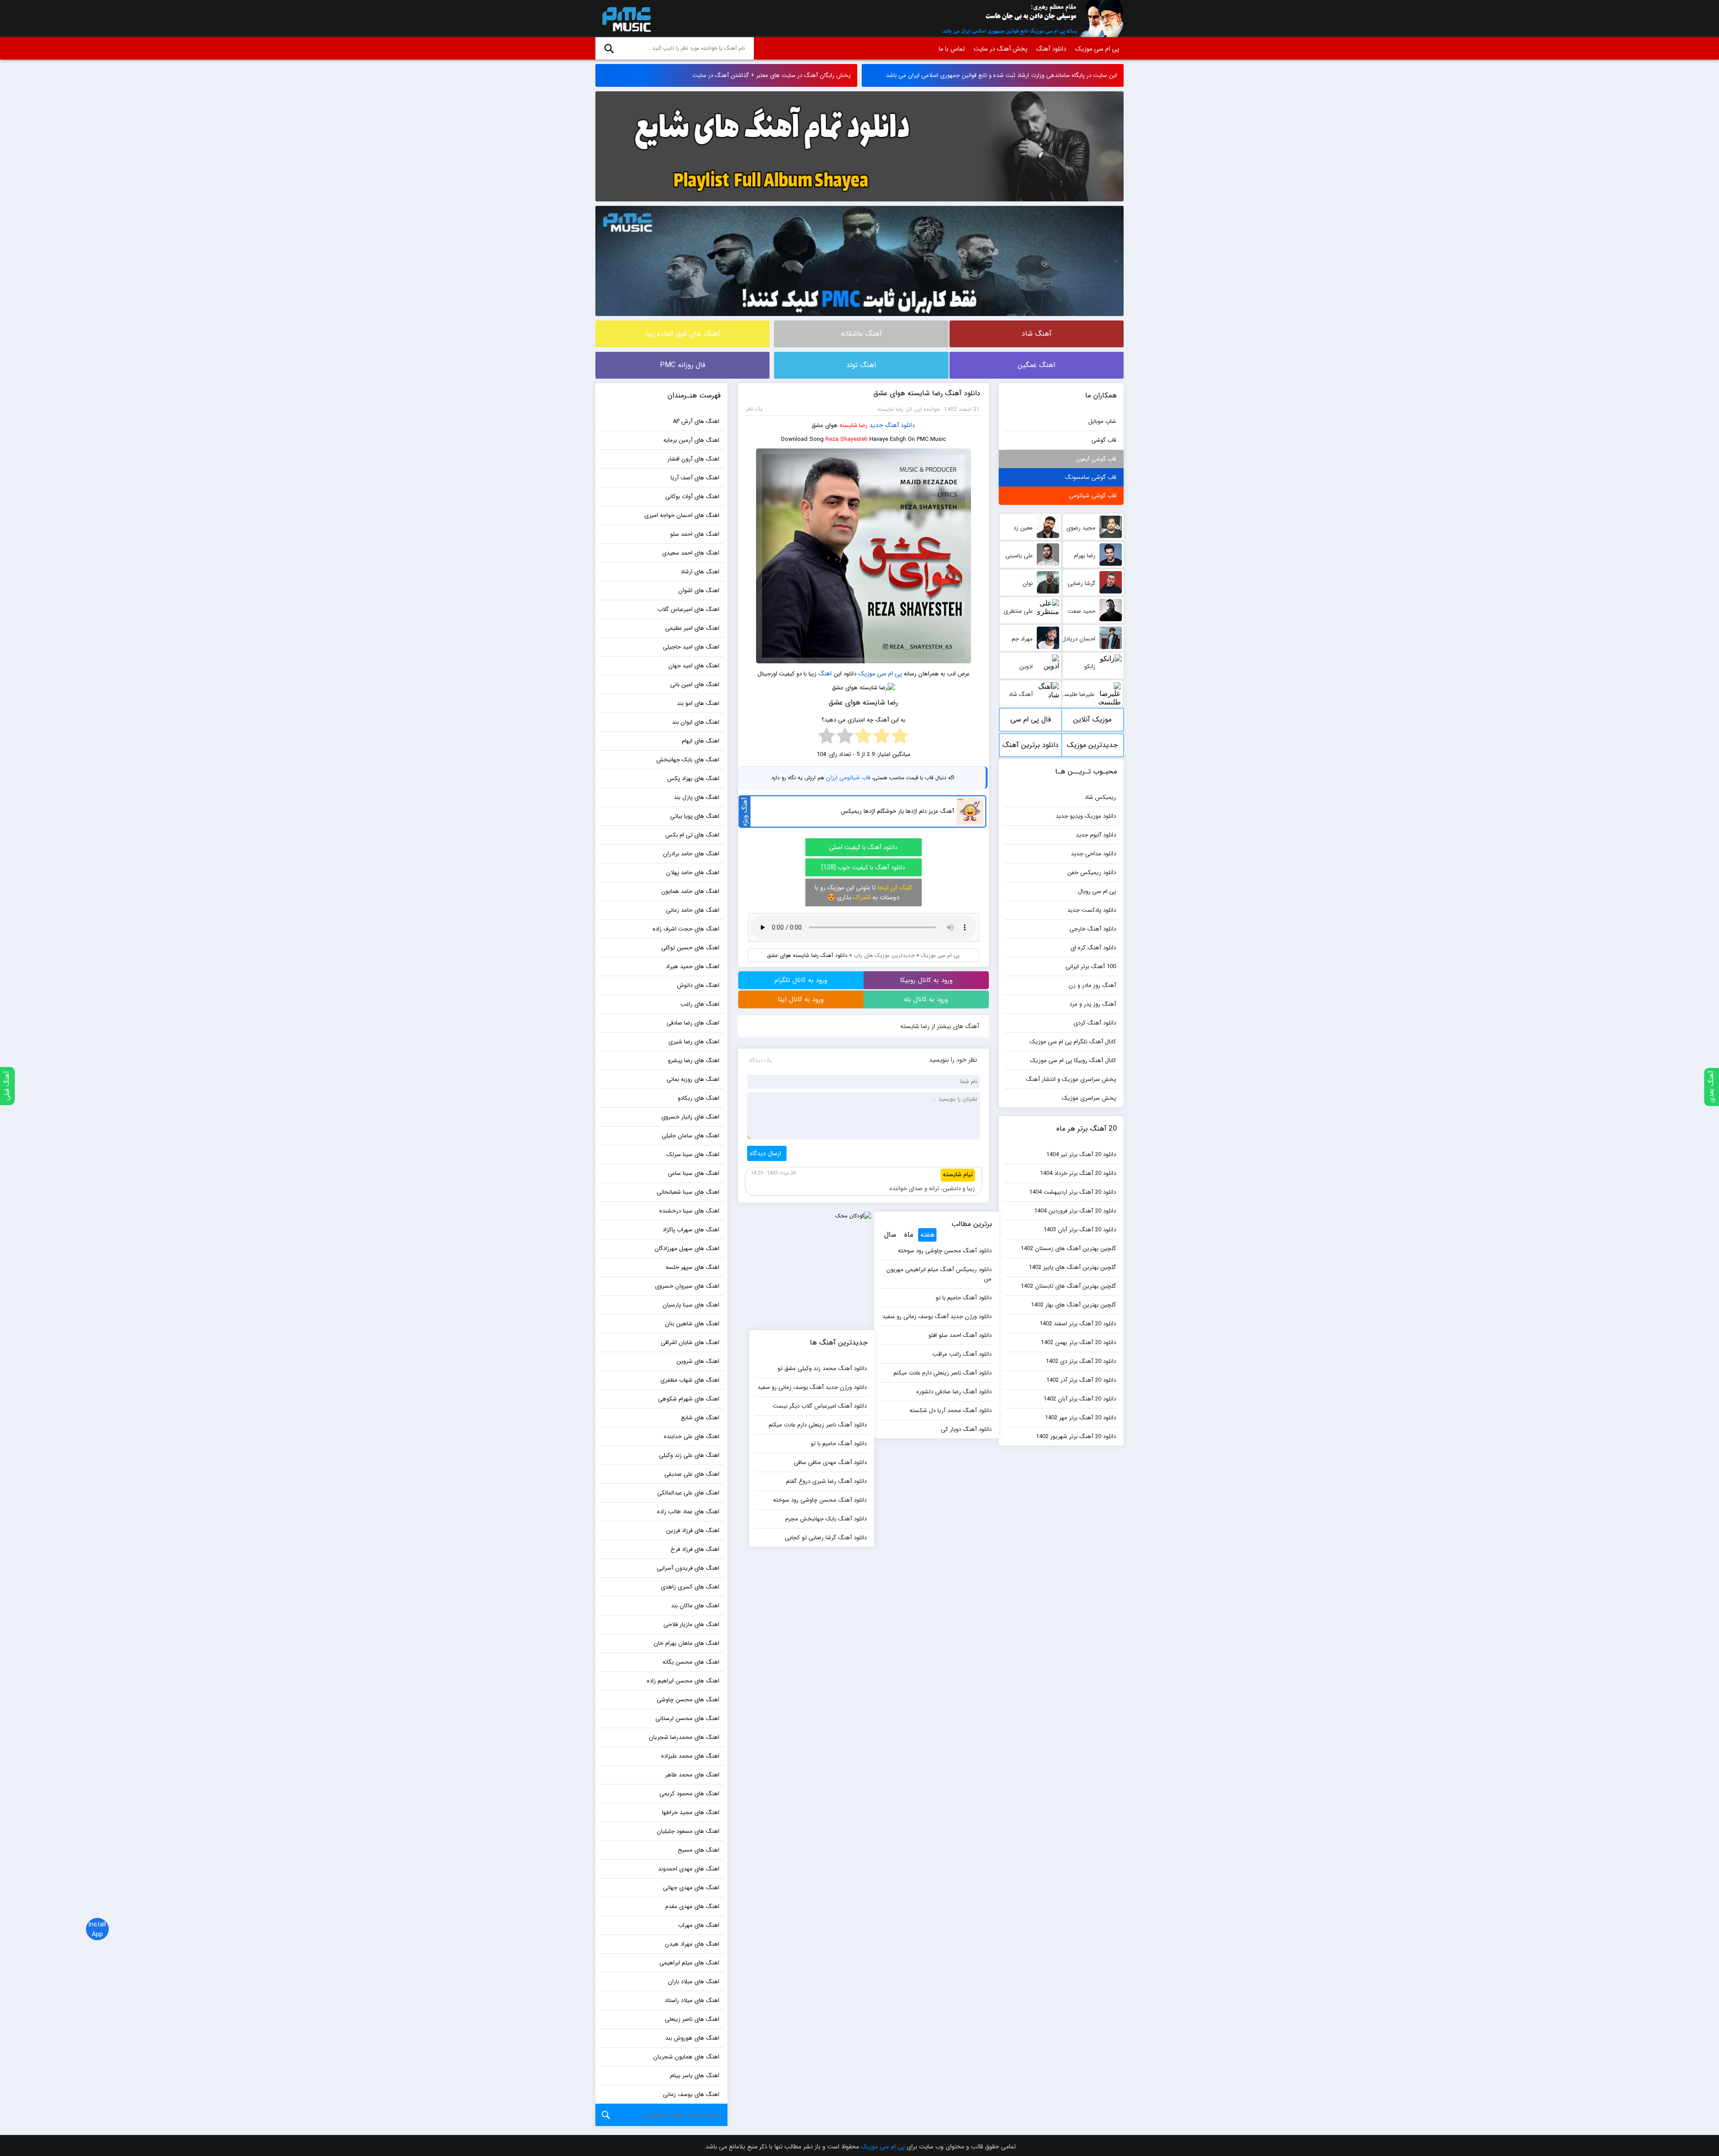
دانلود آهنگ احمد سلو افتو (960, 1335)
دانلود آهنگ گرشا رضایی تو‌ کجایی (826, 1538)
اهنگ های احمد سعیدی (691, 553)
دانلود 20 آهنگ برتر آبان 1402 (1080, 1399)
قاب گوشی (1104, 440)
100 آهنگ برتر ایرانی (1091, 967)
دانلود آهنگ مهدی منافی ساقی (830, 1462)
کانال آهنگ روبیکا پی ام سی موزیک (1073, 1061)
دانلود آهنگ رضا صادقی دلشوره (954, 1392)
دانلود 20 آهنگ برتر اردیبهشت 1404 (1073, 1192)
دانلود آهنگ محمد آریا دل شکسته (951, 1411)
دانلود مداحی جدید (1093, 854)
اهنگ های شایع (700, 1418)
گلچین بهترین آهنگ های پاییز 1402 (1072, 1267)
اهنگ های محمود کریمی (689, 1794)
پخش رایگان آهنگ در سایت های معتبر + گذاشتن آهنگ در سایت (772, 75)
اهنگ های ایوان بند (696, 722)
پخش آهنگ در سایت (1001, 49)
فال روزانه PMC (683, 365)
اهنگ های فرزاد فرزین (693, 1531)
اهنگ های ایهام (701, 741)
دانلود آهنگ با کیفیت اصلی (863, 847)
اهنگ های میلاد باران (694, 1982)
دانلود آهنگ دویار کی (966, 1429)
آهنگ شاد (1037, 334)
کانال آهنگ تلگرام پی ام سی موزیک (1073, 1042)
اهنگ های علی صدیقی (692, 1474)
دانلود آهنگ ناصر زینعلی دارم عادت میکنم (943, 1373)
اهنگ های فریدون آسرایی (688, 1568)
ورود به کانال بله (926, 999)
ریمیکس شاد (1100, 797)
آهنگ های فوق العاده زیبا (683, 334)
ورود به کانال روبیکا (926, 980)
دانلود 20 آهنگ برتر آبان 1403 (1080, 1230)
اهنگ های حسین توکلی (690, 948)
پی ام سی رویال (1097, 891)
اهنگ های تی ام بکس (692, 835)
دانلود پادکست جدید (1092, 910)
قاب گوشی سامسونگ (1090, 477)
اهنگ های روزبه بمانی (693, 1079)
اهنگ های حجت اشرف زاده (686, 929)
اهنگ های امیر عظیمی (692, 628)
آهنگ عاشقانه (861, 334)
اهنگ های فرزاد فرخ (695, 1549)
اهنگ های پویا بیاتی (695, 816)
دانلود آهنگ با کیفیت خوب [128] (863, 867)
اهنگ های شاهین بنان (692, 1324)
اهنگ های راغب (700, 1004)
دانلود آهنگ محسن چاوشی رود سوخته (945, 1251)
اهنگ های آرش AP (696, 421)
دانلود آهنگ (1051, 49)
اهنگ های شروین (698, 1361)
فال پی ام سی (1031, 719)
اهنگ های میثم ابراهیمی (689, 1963)
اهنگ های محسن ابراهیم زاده (683, 1681)
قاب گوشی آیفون (1096, 459)
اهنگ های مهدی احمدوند (689, 1869)
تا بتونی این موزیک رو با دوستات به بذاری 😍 (864, 892)
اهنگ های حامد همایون (690, 891)
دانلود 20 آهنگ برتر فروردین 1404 (1075, 1211)
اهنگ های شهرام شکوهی (689, 1399)
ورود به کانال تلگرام (801, 980)
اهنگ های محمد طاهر (692, 1775)
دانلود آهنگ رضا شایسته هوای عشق (927, 393)
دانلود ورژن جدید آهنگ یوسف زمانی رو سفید (937, 1317)
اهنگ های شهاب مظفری (690, 1380)
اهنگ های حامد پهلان (693, 873)
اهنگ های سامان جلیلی (691, 1136)
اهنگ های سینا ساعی (694, 1173)
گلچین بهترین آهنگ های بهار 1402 (1073, 1305)
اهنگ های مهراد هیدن (692, 1944)
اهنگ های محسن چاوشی (688, 1700)
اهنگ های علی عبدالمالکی (688, 1493)
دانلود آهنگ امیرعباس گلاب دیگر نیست (820, 1406)
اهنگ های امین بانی (695, 685)
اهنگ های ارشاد (700, 572)
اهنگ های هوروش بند (692, 2038)
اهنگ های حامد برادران (691, 854)
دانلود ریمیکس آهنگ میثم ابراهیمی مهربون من (939, 1274)
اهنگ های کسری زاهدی (690, 1587)
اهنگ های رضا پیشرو (694, 1061)
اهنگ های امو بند (698, 703)
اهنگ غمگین (1036, 365)
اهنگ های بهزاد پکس (693, 779)
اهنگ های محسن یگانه (691, 1662)
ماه (909, 1235)
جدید (876, 425)
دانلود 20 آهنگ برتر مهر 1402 (1080, 1418)
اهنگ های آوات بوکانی (692, 497)
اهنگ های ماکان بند (695, 1606)
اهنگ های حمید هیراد (693, 967)
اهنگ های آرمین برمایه (691, 440)
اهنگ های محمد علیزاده (690, 1756)
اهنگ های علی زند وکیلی (689, 1455)
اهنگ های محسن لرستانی (687, 1718)
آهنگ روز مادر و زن (1092, 985)
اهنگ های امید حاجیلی (691, 647)
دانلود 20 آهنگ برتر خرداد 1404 (1078, 1173)
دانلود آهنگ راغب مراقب (962, 1354)
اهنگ (825, 674)
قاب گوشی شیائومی (1093, 496)
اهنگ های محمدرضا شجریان (684, 1737)
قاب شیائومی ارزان (848, 778)
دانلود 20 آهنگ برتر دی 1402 (1081, 1361)
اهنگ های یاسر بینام (695, 2076)
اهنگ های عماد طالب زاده (688, 1512)
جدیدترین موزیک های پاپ (884, 955)
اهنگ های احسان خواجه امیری (682, 515)
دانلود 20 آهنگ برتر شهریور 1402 (1076, 1437)
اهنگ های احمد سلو (695, 534)
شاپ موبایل (1102, 421)
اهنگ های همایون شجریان (686, 2057)
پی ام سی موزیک (625, 19)
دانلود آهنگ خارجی (1093, 929)
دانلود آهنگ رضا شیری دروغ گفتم (826, 1481)
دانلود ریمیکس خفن (1092, 873)
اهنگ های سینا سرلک (693, 1155)
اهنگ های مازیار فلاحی (691, 1624)
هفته (928, 1235)
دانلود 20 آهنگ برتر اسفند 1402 (1078, 1324)
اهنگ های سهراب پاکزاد (691, 1230)
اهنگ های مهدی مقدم (692, 1906)
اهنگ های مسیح (699, 1850)
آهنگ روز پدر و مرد (1093, 1004)
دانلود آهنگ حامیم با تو (964, 1298)
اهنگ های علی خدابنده (692, 1437)
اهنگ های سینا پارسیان (691, 1305)
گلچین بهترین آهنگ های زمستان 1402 (1068, 1249)
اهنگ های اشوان (699, 591)
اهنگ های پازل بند (697, 797)
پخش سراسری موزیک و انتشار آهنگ (1071, 1079)
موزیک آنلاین (1092, 719)
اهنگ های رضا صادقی (693, 1023)
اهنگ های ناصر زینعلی (692, 2019)
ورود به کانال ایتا (801, 999)
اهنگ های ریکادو (699, 1098)
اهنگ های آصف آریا (695, 478)
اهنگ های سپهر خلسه (693, 1267)
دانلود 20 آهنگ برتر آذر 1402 (1081, 1380)
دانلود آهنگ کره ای (1093, 948)
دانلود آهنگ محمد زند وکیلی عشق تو (822, 1368)
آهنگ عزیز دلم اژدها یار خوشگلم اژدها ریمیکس (897, 811)
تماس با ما (952, 49)
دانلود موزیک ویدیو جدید (1086, 816)
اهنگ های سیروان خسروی (687, 1286)
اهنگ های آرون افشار (693, 459)
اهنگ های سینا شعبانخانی (688, 1192)
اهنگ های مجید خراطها (691, 1812)
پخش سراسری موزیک (1089, 1098)
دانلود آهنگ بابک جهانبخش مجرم (826, 1519)
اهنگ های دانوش (698, 985)
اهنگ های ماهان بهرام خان (686, 1643)
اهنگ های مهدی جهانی (691, 1888)
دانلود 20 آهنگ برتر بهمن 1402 (1078, 1343)
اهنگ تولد (861, 365)
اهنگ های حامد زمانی (693, 910)
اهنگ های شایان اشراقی (690, 1343)
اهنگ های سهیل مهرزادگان (687, 1249)
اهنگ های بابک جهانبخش (688, 760)
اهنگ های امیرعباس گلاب (688, 609)
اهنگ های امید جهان (694, 666)
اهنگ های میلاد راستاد (692, 2000)
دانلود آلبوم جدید (1096, 835)
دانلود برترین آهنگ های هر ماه (1031, 748)
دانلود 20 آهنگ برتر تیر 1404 (1081, 1155)
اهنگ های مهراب (699, 1925)
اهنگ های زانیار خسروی (690, 1117)
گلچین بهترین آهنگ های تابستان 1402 (1068, 1286)
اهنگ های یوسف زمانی (691, 2094)
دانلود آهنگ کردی (1095, 1023)
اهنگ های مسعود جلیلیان (688, 1831)
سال (890, 1235)
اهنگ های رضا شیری (694, 1042)
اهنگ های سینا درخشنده (689, 1211)
